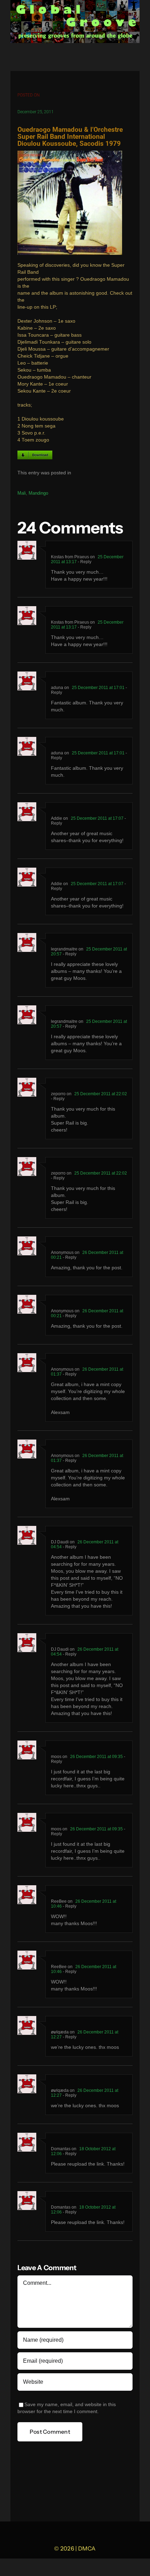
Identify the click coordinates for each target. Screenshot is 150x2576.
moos (56, 1757)
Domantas (61, 2149)
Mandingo (38, 493)
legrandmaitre (64, 949)
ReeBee (59, 1901)
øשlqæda (60, 2032)
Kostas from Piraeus (70, 557)
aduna (57, 688)
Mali (22, 493)
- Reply (84, 562)
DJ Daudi (60, 1542)
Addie (57, 818)
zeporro (58, 1094)
